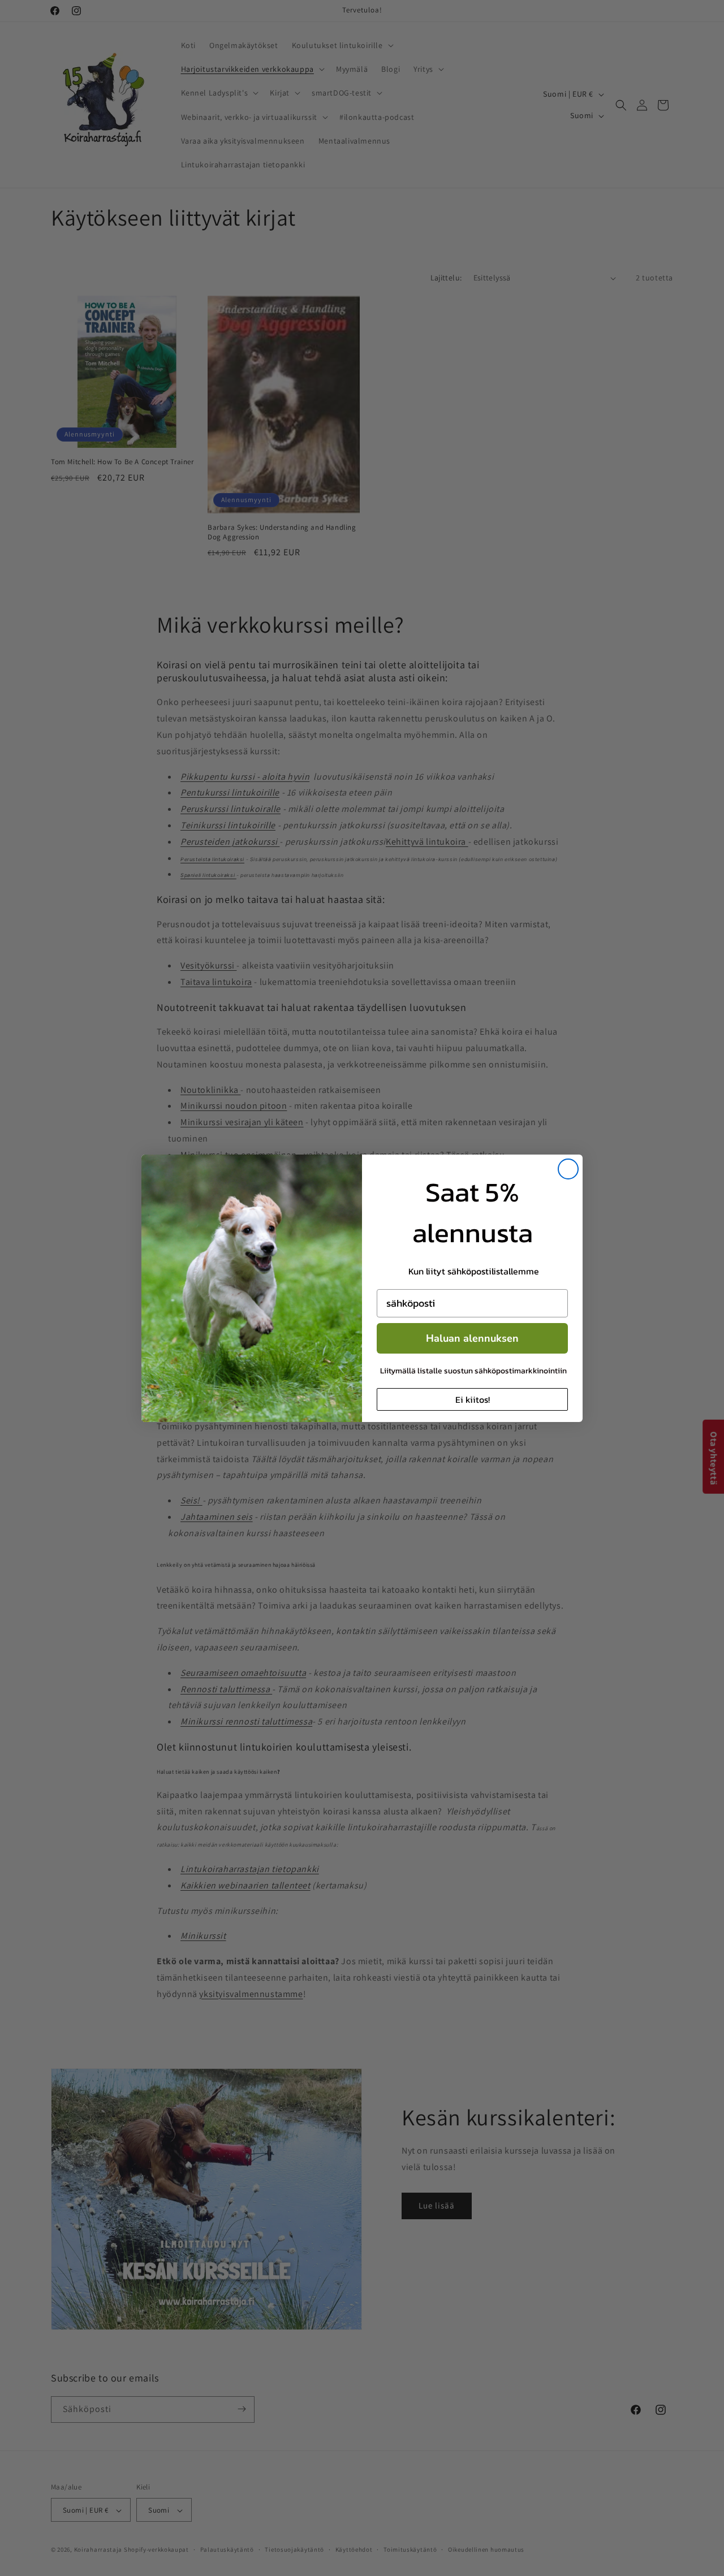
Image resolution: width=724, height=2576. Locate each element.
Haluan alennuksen (472, 1338)
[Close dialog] (568, 1169)
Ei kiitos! (473, 1399)
